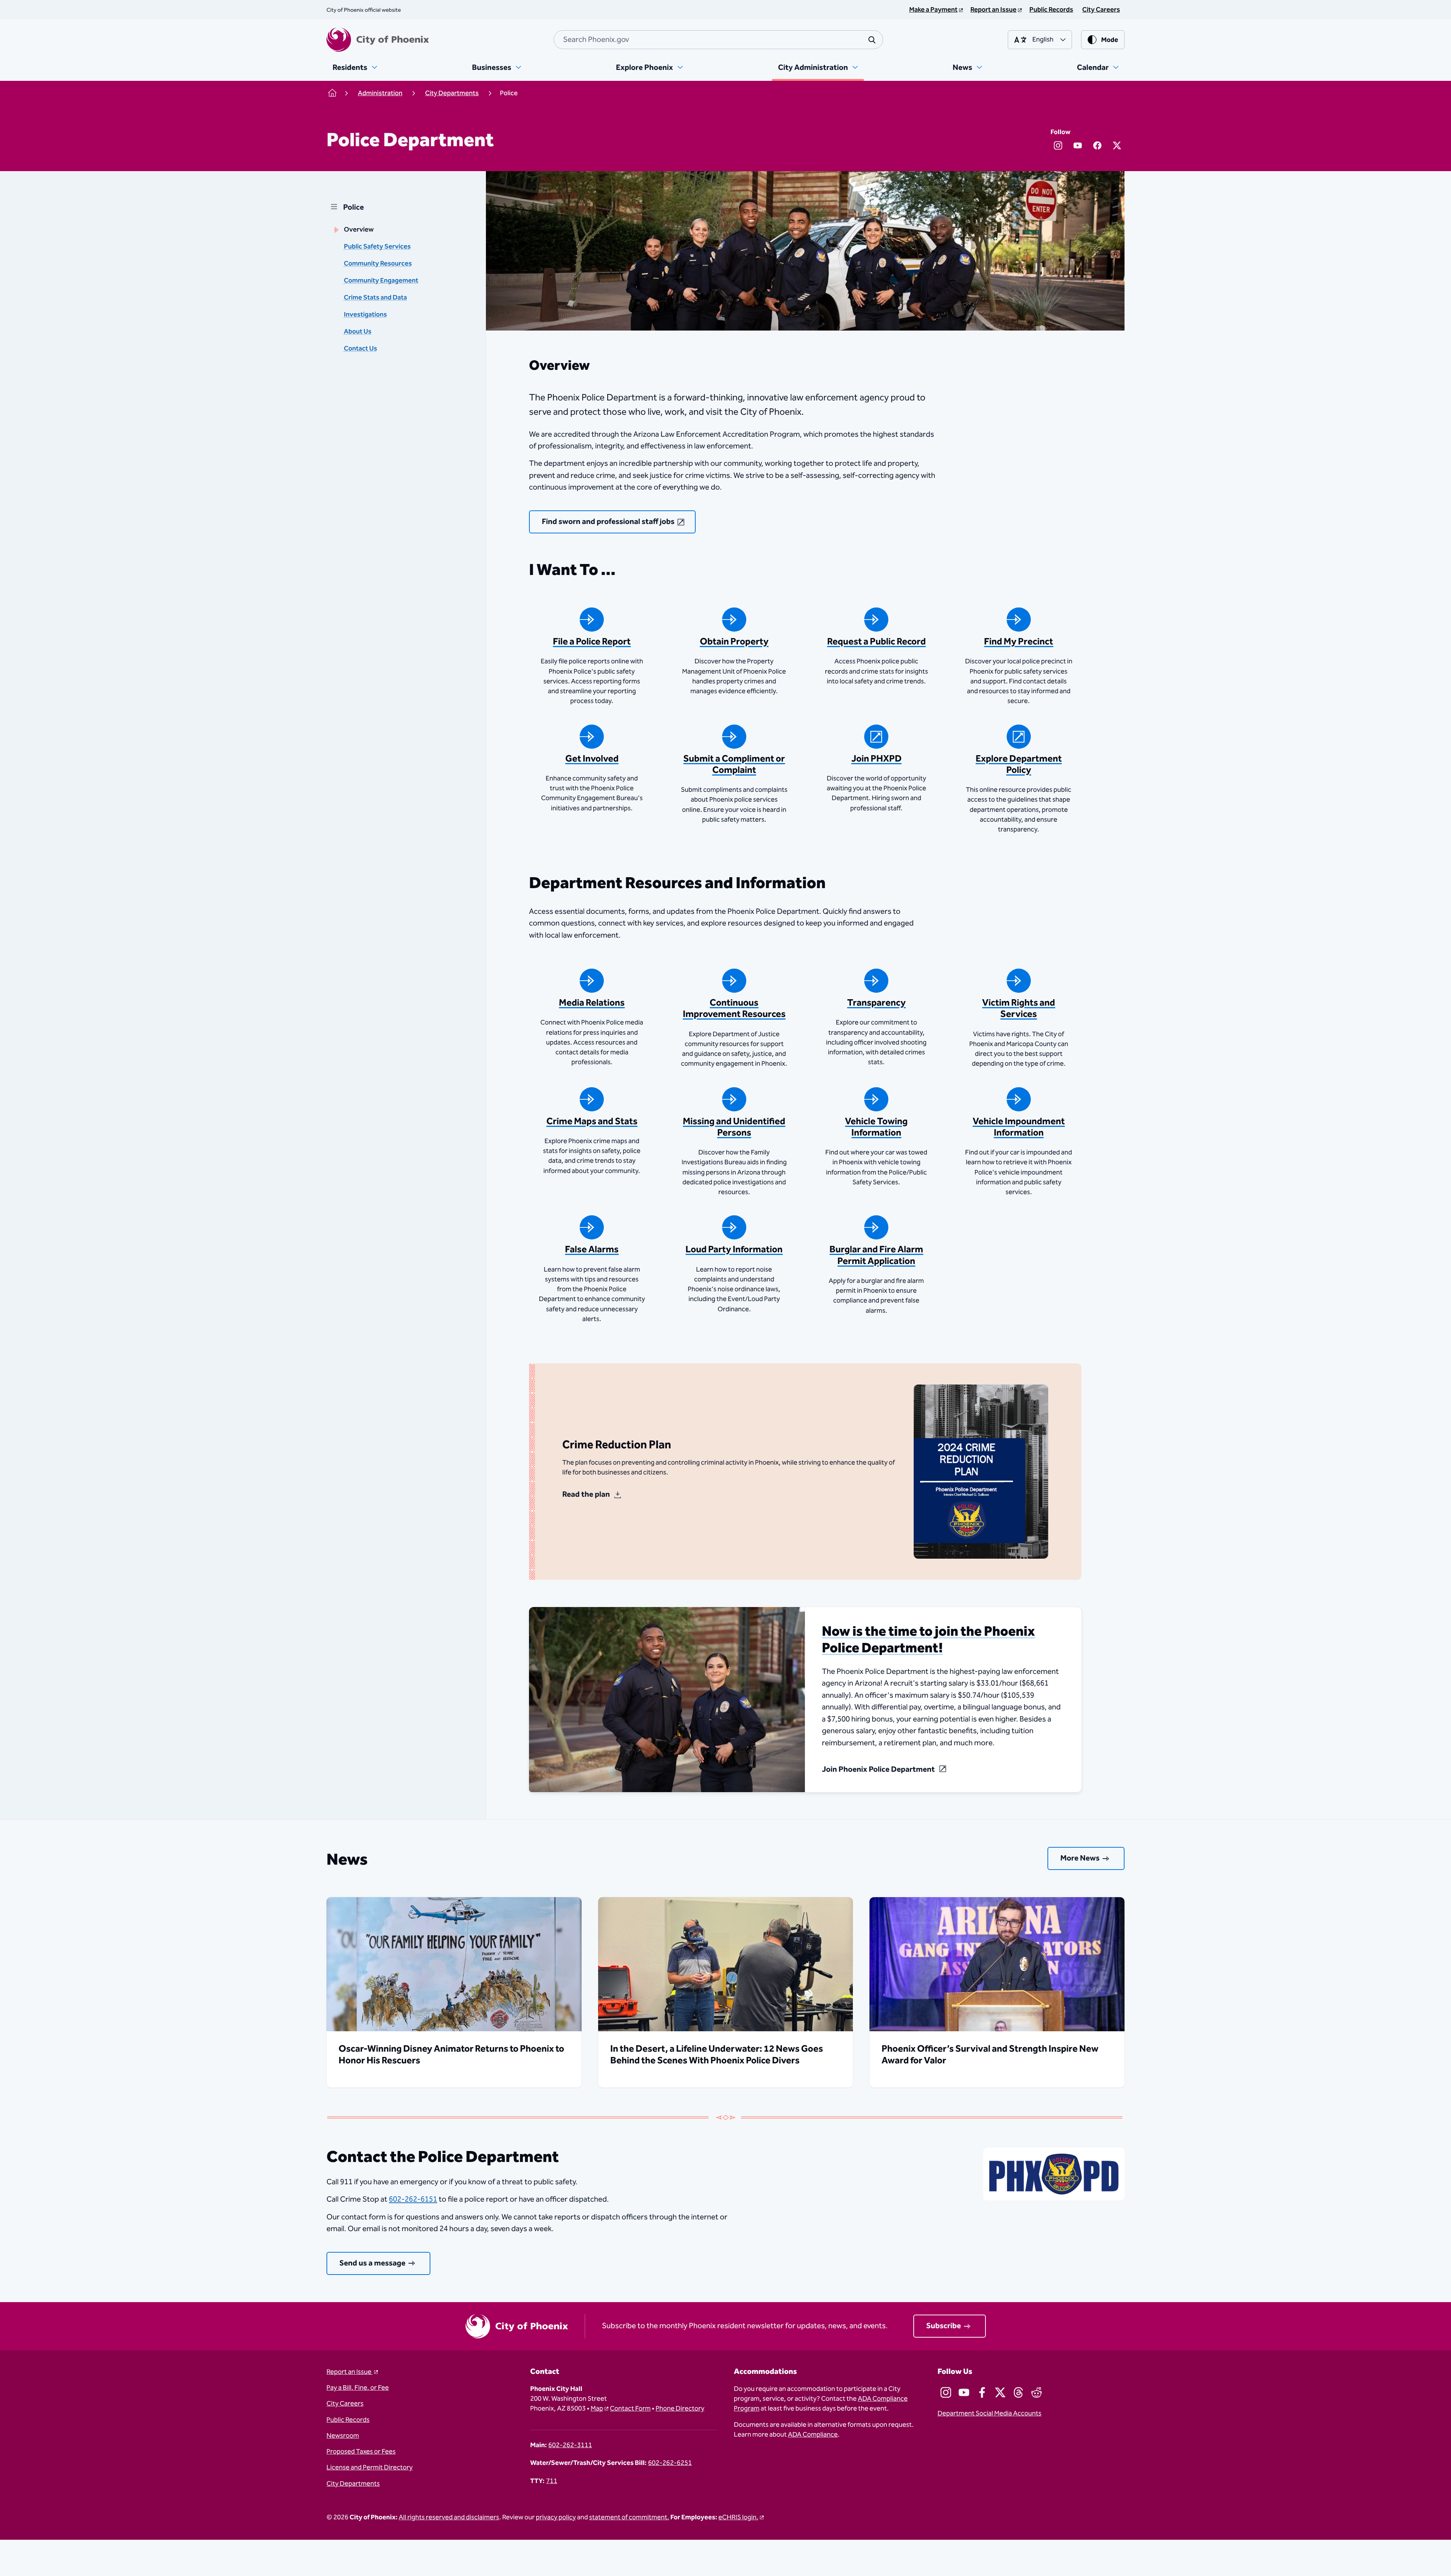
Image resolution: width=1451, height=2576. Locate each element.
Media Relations (592, 1003)
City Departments (353, 2484)
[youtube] (1078, 145)
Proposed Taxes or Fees (361, 2452)
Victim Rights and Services (1019, 1009)
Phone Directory (680, 2409)
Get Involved (592, 759)
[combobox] (718, 40)
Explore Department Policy (1019, 765)
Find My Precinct (1019, 642)
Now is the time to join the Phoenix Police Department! (928, 1640)
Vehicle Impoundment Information (1019, 1127)
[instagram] (1058, 145)
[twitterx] (1117, 145)
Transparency (876, 1003)
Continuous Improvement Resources (734, 1009)
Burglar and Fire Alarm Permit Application (876, 1255)
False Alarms (592, 1250)
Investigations (365, 315)
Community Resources (378, 264)
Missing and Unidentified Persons (734, 1127)
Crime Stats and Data (375, 298)
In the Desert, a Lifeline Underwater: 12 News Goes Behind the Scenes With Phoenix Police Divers (717, 2055)
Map (597, 2409)
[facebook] (1097, 145)
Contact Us (360, 349)
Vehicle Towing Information (876, 1127)
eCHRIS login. (738, 2517)
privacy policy (556, 2517)
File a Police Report (592, 642)
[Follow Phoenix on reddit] (1036, 2392)
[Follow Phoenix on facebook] (982, 2392)
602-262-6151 (413, 2199)
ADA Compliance (813, 2435)
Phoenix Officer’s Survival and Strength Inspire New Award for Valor (990, 2055)
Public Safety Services (377, 247)
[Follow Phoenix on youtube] (964, 2392)
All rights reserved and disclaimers (449, 2517)
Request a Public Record (876, 642)
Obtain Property (734, 642)
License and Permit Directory (370, 2468)
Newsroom (343, 2436)
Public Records (348, 2420)
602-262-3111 (570, 2445)
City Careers (345, 2404)
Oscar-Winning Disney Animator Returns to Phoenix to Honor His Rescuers (451, 2055)
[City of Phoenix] (378, 40)
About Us (358, 332)
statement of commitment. (629, 2517)
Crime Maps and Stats (592, 1122)
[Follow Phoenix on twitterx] (1000, 2392)
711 (552, 2481)
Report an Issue (350, 2372)
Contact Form (630, 2409)
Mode (1110, 40)
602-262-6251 (670, 2463)
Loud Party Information (734, 1250)
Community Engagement (381, 281)
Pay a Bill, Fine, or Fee (358, 2388)
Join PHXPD (876, 759)
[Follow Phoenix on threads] (1018, 2392)
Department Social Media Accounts (989, 2414)
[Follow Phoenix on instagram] (946, 2392)
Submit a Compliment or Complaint (734, 765)
